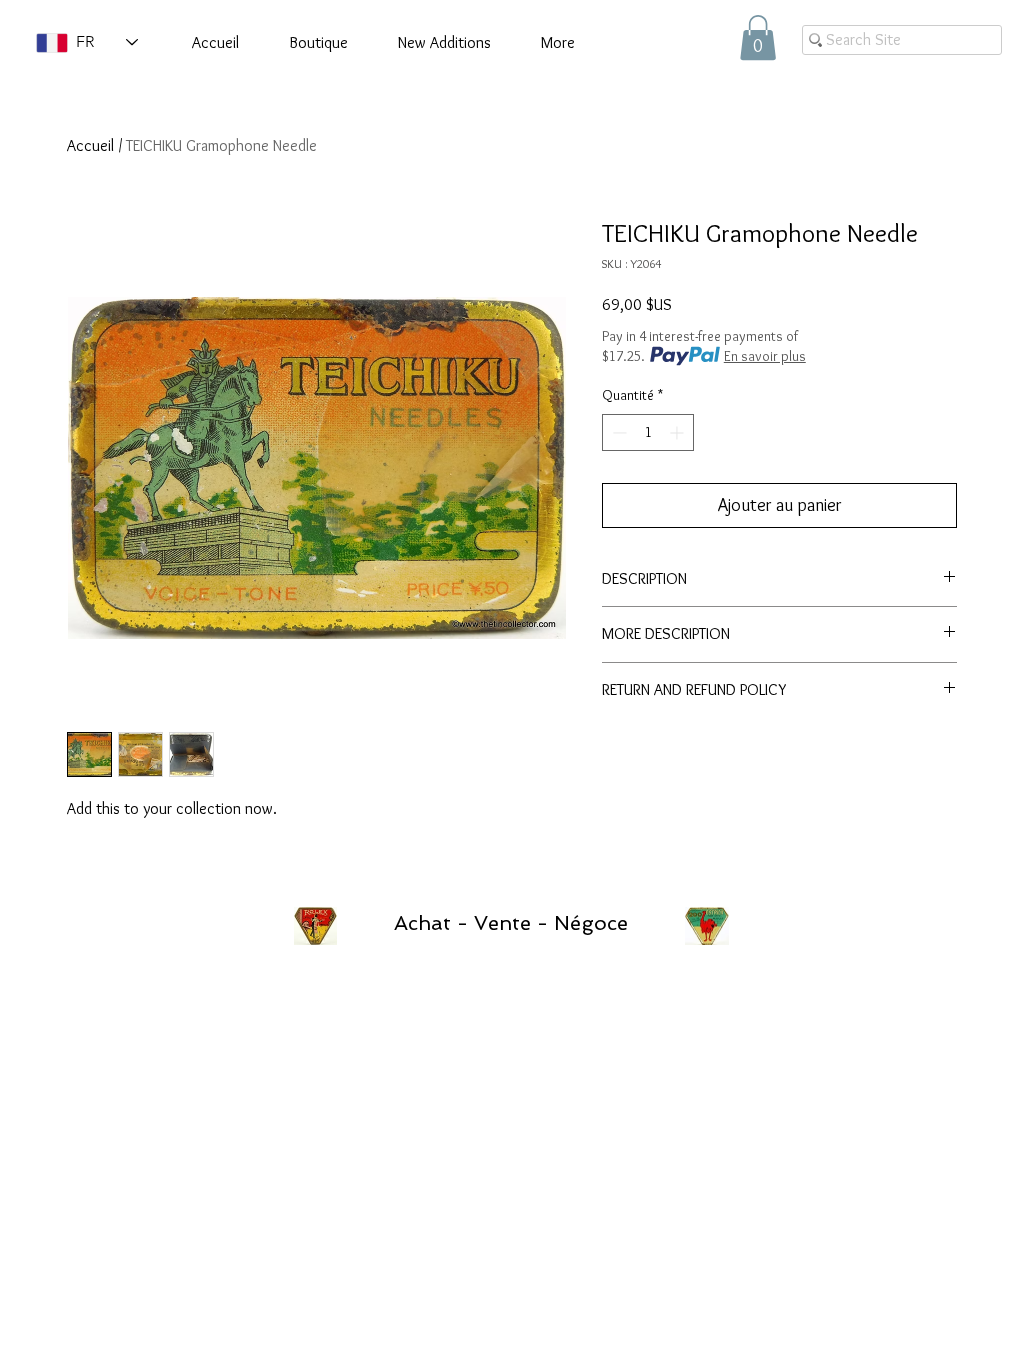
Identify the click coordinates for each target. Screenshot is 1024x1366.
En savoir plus (765, 356)
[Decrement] (617, 432)
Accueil (90, 145)
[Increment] (678, 432)
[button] (758, 37)
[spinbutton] (648, 432)
